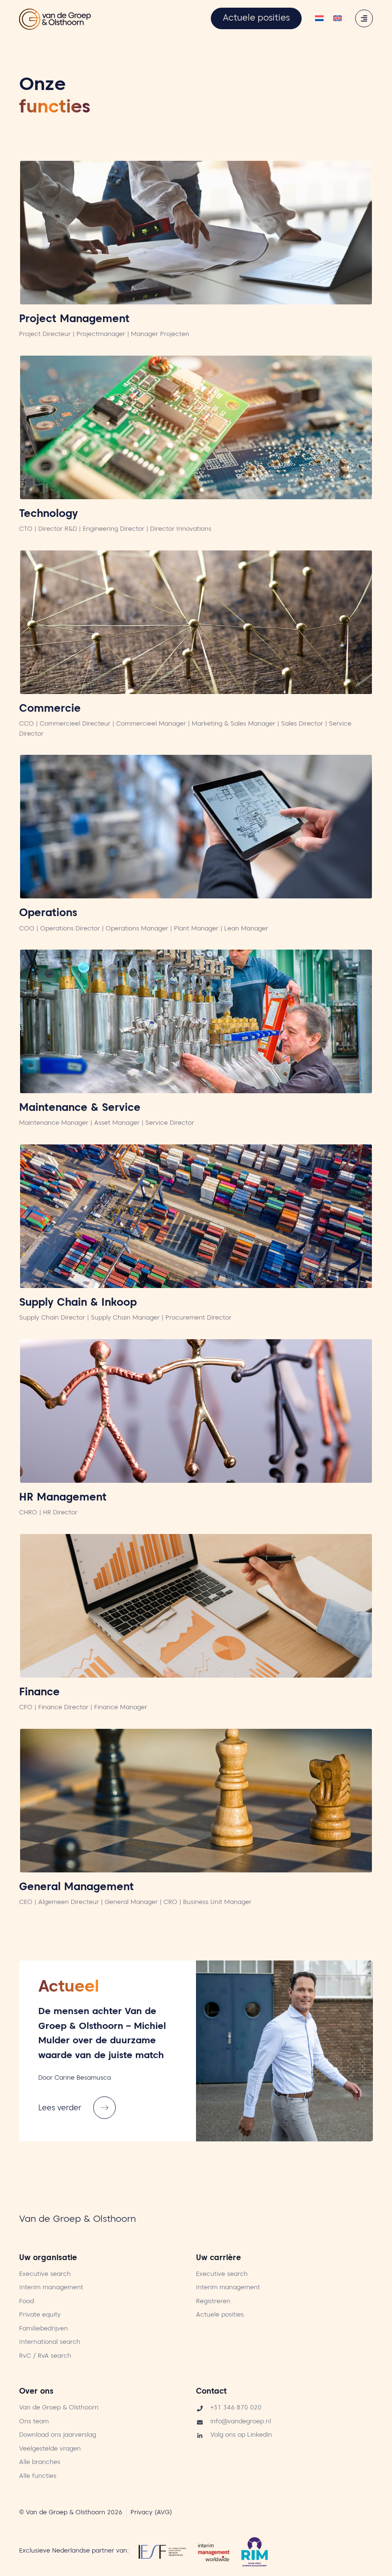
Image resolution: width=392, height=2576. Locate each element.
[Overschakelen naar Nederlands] (319, 19)
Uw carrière (218, 2259)
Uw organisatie (48, 2259)
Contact (211, 2392)
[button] (79, 2108)
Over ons (36, 2392)
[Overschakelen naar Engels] (338, 19)
